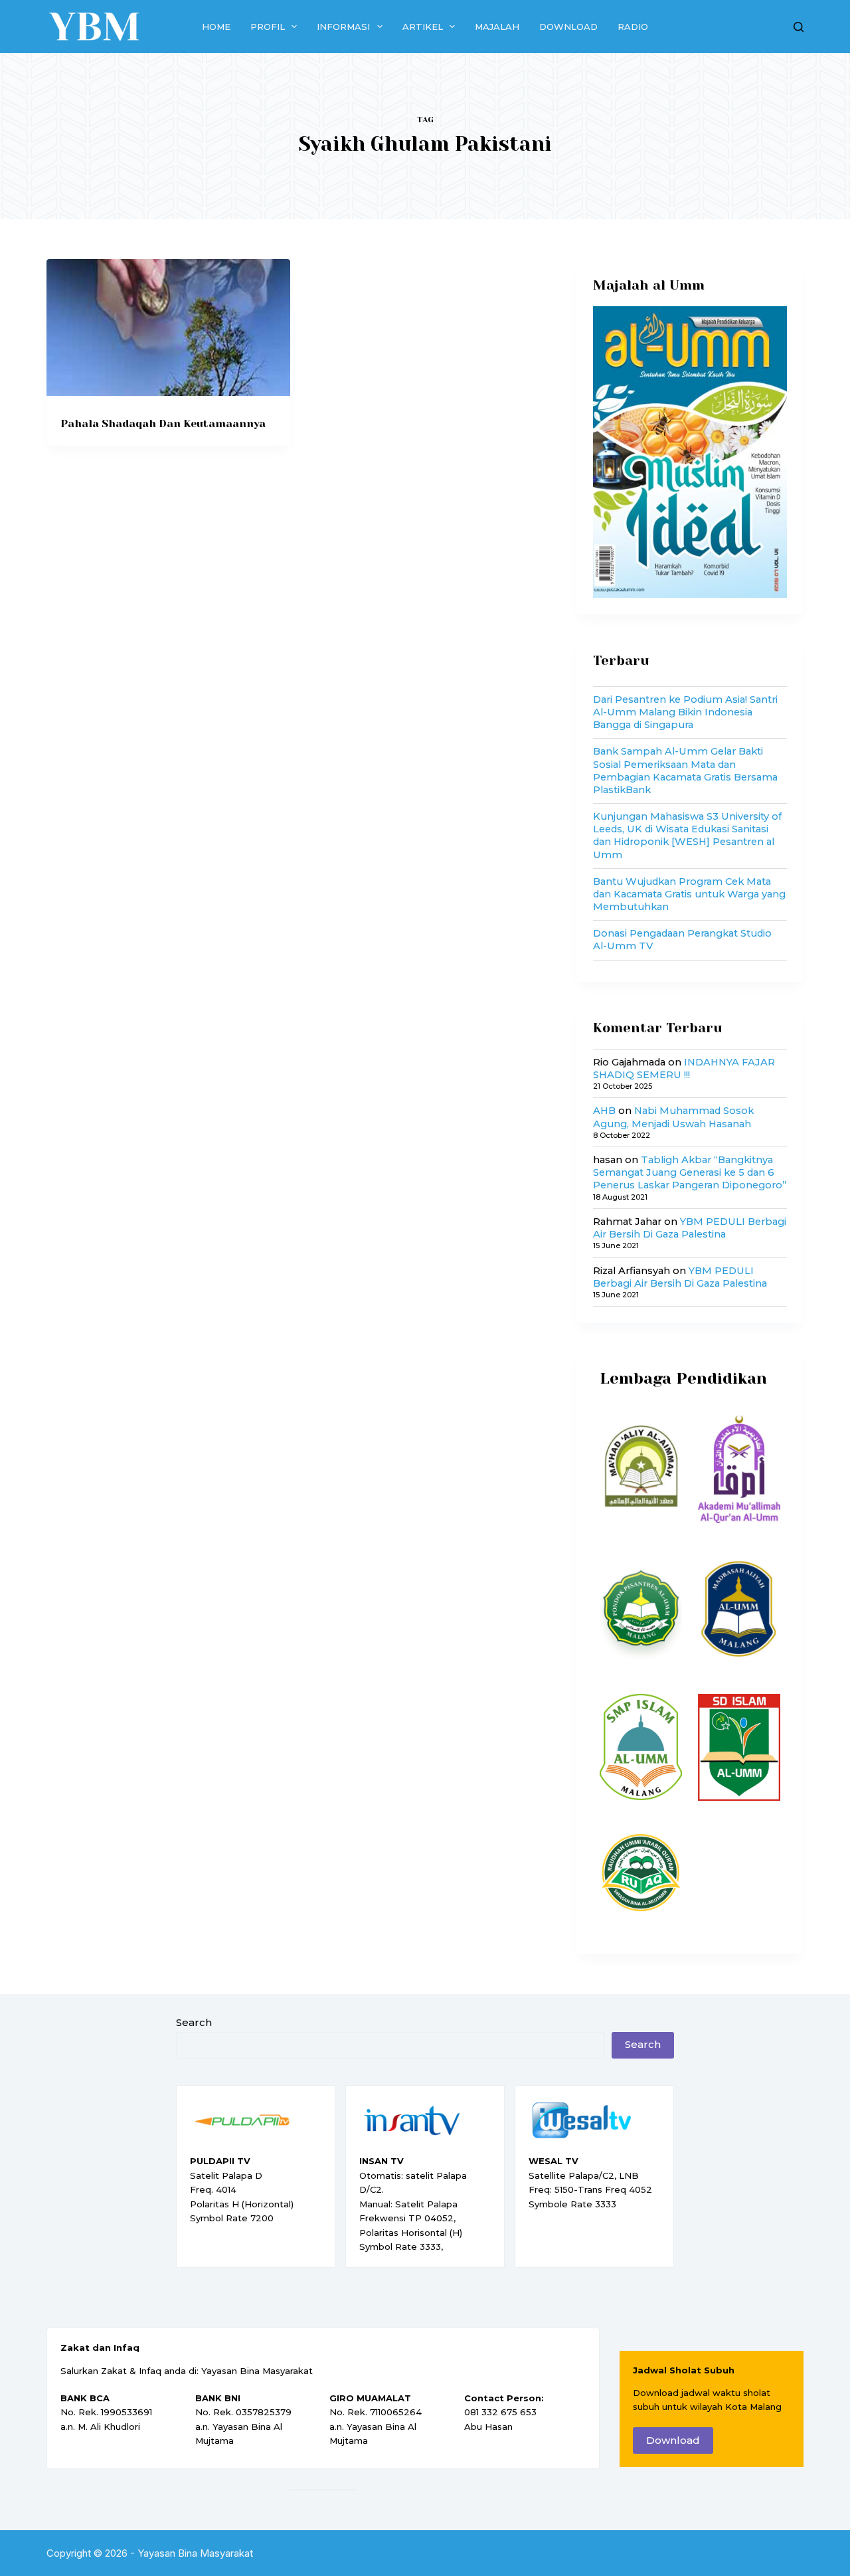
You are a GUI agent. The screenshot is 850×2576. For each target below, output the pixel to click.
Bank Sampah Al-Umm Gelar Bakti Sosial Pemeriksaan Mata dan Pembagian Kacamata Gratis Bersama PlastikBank (685, 771)
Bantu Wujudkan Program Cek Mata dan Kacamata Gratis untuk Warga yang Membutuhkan (689, 894)
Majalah (497, 27)
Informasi (343, 27)
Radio (633, 27)
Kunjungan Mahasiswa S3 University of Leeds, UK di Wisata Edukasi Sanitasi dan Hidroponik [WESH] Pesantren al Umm (687, 836)
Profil (268, 27)
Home (216, 27)
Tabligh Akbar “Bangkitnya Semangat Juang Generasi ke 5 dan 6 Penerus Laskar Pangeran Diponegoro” (690, 1172)
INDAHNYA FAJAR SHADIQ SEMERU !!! (684, 1068)
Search (194, 2022)
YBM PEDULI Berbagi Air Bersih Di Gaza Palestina (690, 1228)
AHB (604, 1111)
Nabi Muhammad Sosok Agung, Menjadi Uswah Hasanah (673, 1117)
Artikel (423, 27)
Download (568, 27)
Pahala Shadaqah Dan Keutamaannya (163, 423)
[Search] (799, 27)
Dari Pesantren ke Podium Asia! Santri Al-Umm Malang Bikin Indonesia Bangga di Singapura (685, 712)
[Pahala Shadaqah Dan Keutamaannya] (168, 327)
